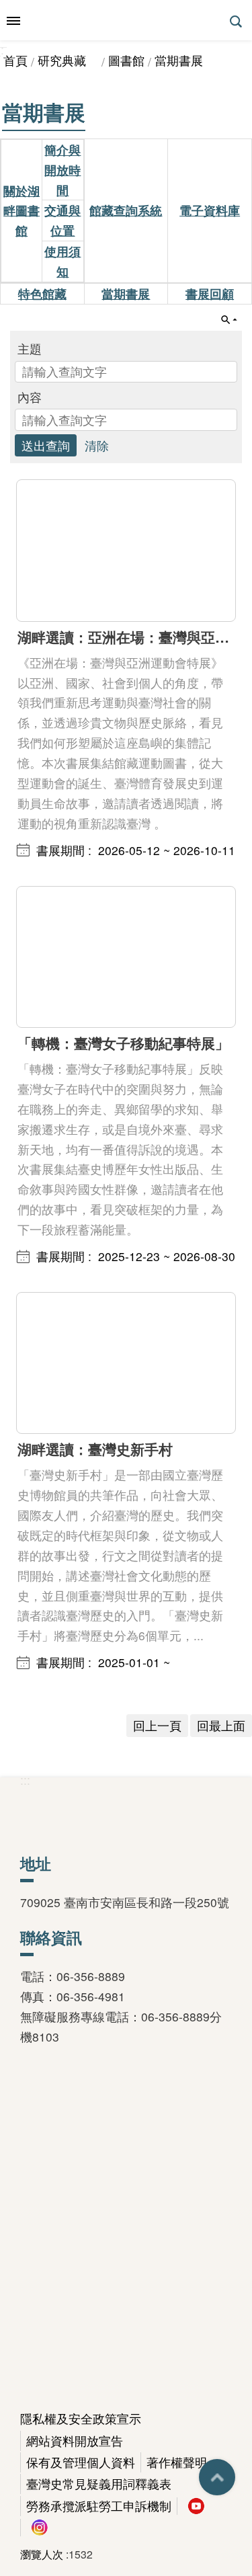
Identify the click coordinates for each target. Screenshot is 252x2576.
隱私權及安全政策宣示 (81, 2418)
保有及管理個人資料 (81, 2462)
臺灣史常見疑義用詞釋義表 (99, 2484)
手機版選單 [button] (13, 21)
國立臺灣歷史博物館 (126, 20)
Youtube (196, 2506)
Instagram (40, 2528)
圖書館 (126, 60)
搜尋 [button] (237, 22)
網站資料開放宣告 (75, 2441)
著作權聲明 (177, 2462)
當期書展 (179, 60)
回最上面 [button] (217, 2477)
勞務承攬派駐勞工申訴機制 (99, 2506)
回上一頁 (157, 1725)
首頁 (15, 60)
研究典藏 (68, 60)
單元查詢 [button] (229, 320)
